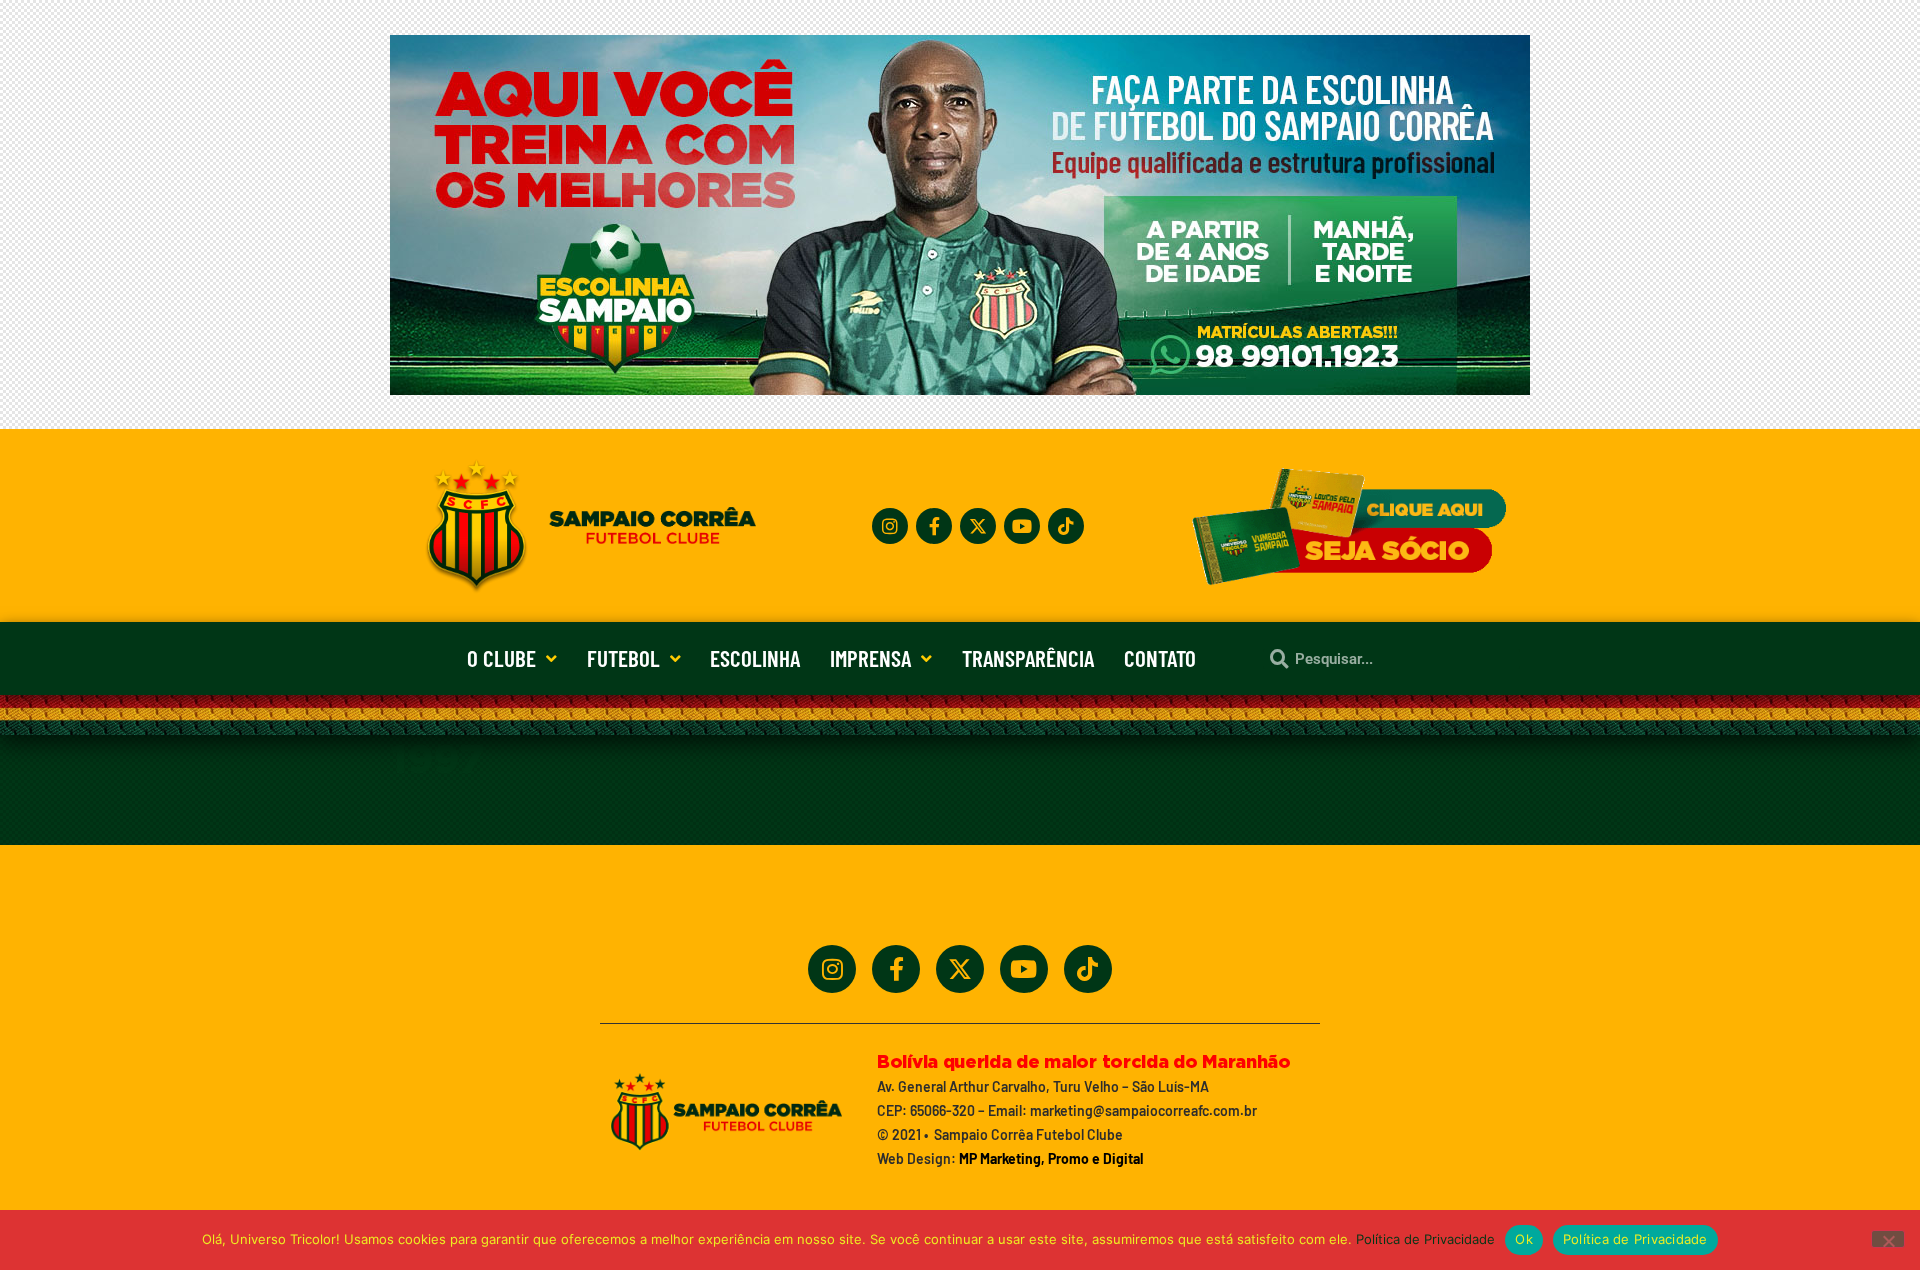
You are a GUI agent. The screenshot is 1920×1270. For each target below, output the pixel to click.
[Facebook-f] (934, 526)
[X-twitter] (978, 526)
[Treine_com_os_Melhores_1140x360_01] (960, 389)
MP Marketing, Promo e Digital (1051, 1158)
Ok (1524, 1239)
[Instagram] (890, 526)
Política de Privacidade (1425, 1239)
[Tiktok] (1066, 526)
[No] (1888, 1239)
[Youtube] (1022, 526)
